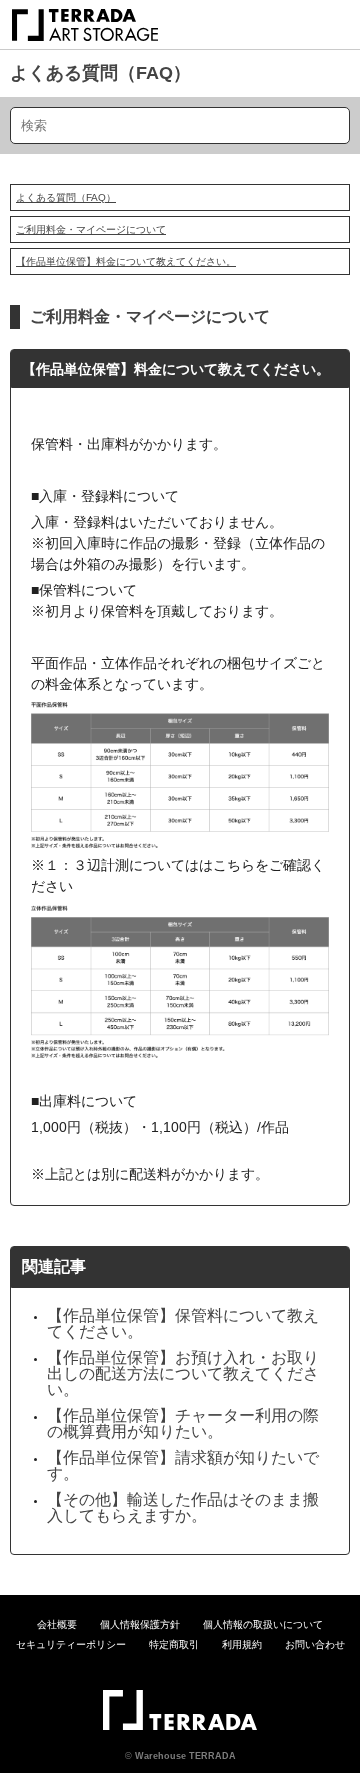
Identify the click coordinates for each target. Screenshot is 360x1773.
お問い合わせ (315, 1644)
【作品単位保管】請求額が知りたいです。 (183, 1465)
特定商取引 (174, 1644)
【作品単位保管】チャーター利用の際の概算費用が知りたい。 (183, 1423)
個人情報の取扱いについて (263, 1624)
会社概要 (57, 1624)
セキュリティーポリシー (71, 1644)
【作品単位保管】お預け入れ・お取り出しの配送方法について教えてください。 (183, 1373)
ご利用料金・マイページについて (91, 229)
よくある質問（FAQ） (100, 73)
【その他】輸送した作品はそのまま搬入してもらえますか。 (183, 1507)
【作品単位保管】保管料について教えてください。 (183, 1323)
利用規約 (242, 1644)
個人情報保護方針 (140, 1624)
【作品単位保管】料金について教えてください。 (126, 261)
